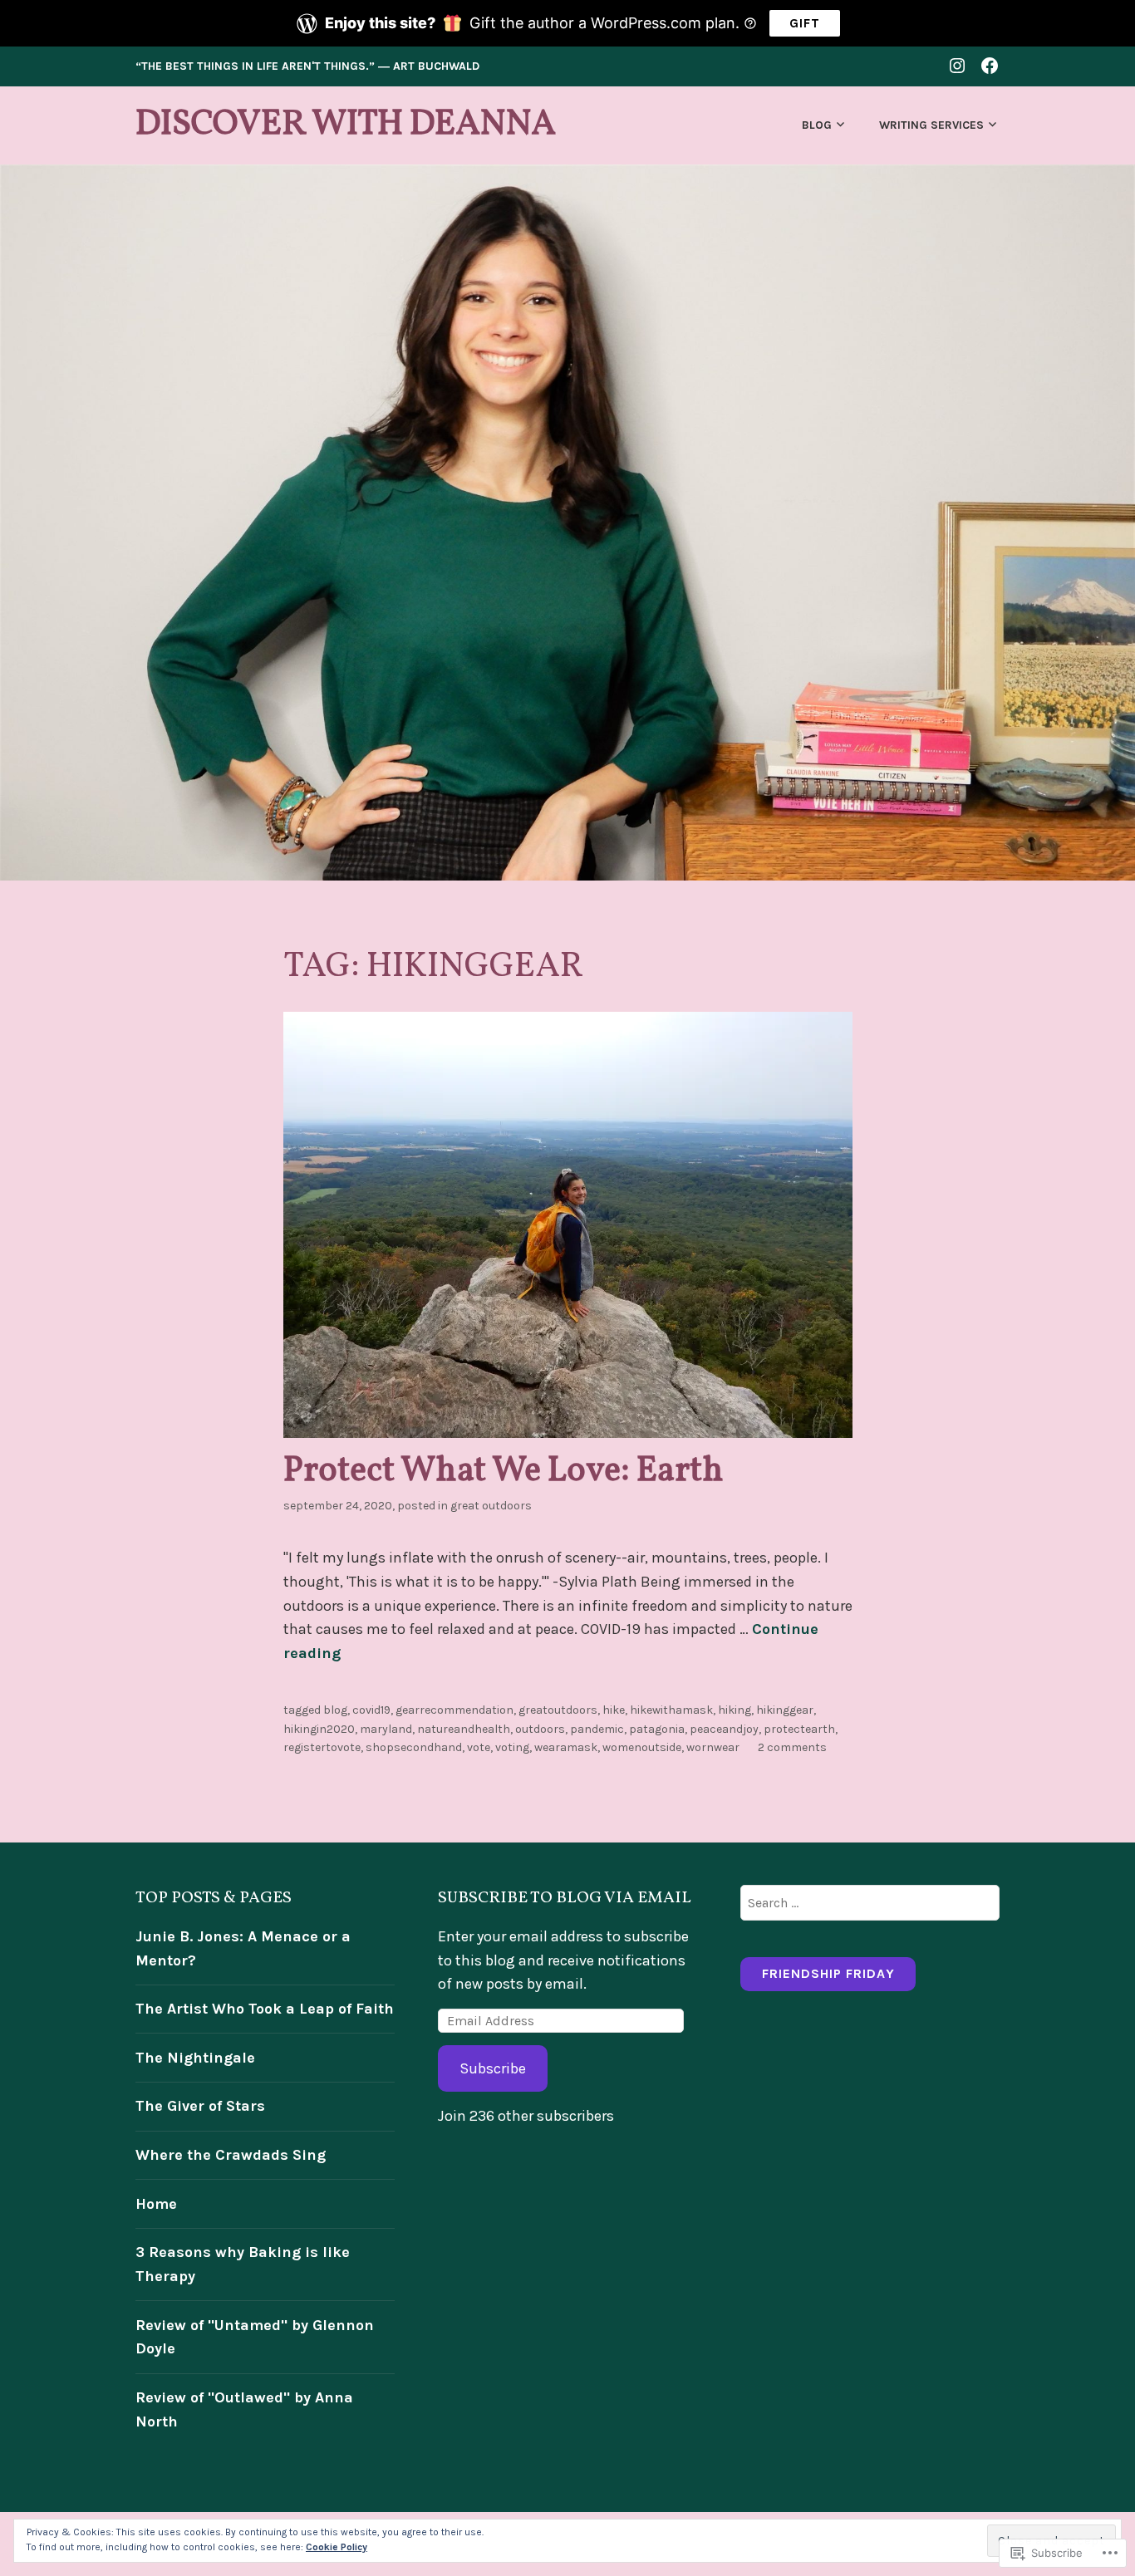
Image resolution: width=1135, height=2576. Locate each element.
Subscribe (493, 2068)
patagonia (657, 1729)
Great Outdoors (491, 1506)
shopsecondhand (414, 1747)
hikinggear (785, 1710)
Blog (817, 125)
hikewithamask (671, 1710)
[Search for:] (870, 1902)
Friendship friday (828, 1973)
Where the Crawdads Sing (231, 2155)
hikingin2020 (319, 1729)
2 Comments (792, 1747)
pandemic (597, 1729)
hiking (735, 1710)
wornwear (713, 1747)
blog (335, 1710)
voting (512, 1747)
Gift (805, 23)
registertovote (322, 1747)
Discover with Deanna (346, 125)
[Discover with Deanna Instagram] (957, 65)
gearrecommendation (454, 1710)
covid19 (371, 1710)
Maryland (386, 1729)
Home (156, 2204)
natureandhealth (464, 1729)
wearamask (566, 1747)
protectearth (799, 1729)
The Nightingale (195, 2058)
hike (614, 1710)
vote (479, 1747)
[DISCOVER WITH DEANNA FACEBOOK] (990, 65)
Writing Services (931, 125)
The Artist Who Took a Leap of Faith (265, 2009)
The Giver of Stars (200, 2106)
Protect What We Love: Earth (504, 1472)
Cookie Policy (337, 2547)
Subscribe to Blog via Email (565, 1898)
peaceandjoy (724, 1729)
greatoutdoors (558, 1710)
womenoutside (642, 1747)
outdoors (540, 1729)
